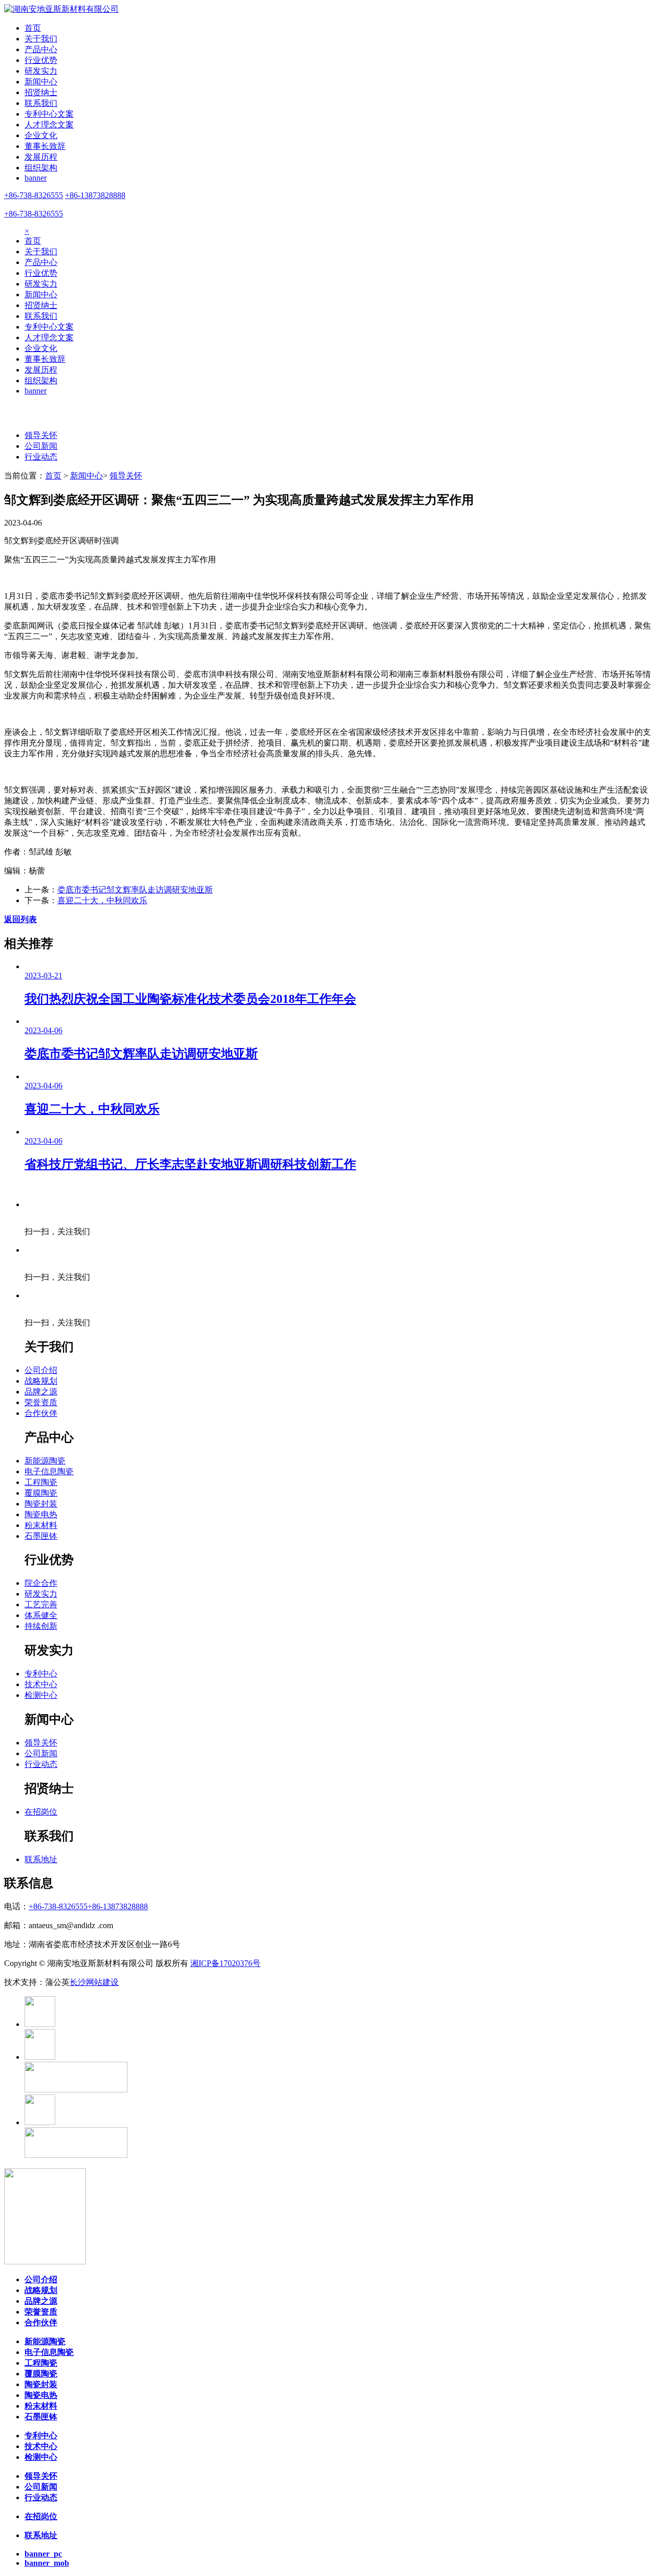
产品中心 (41, 49)
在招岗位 (41, 1812)
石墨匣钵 (41, 1536)
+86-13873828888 (95, 195)
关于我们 (41, 39)
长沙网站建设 (94, 1982)
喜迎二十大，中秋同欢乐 (102, 900)
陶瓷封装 (41, 1504)
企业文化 (41, 135)
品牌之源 (41, 1392)
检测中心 (41, 1695)
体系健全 (41, 1615)
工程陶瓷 (41, 1482)
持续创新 (41, 1626)
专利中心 (41, 1674)
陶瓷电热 (41, 1514)
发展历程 (41, 157)
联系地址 (41, 1859)
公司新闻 (41, 446)
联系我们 (41, 103)
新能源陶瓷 (45, 1461)
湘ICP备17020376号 (225, 1963)
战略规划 (41, 1381)
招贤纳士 (41, 92)
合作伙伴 (41, 1413)
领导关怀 (41, 435)
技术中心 (41, 1684)
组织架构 (41, 168)
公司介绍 (41, 1370)
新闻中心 (41, 82)
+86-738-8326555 (34, 195)
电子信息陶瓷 (49, 1471)
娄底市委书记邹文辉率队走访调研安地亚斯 (135, 890)
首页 (33, 28)
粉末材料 (41, 1525)
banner (36, 178)
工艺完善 (41, 1604)
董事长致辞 (45, 146)
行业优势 (41, 60)
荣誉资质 (41, 1402)
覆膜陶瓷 (41, 1493)
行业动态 (41, 457)
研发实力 (41, 71)
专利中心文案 (49, 114)
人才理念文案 (49, 125)
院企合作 (41, 1583)
